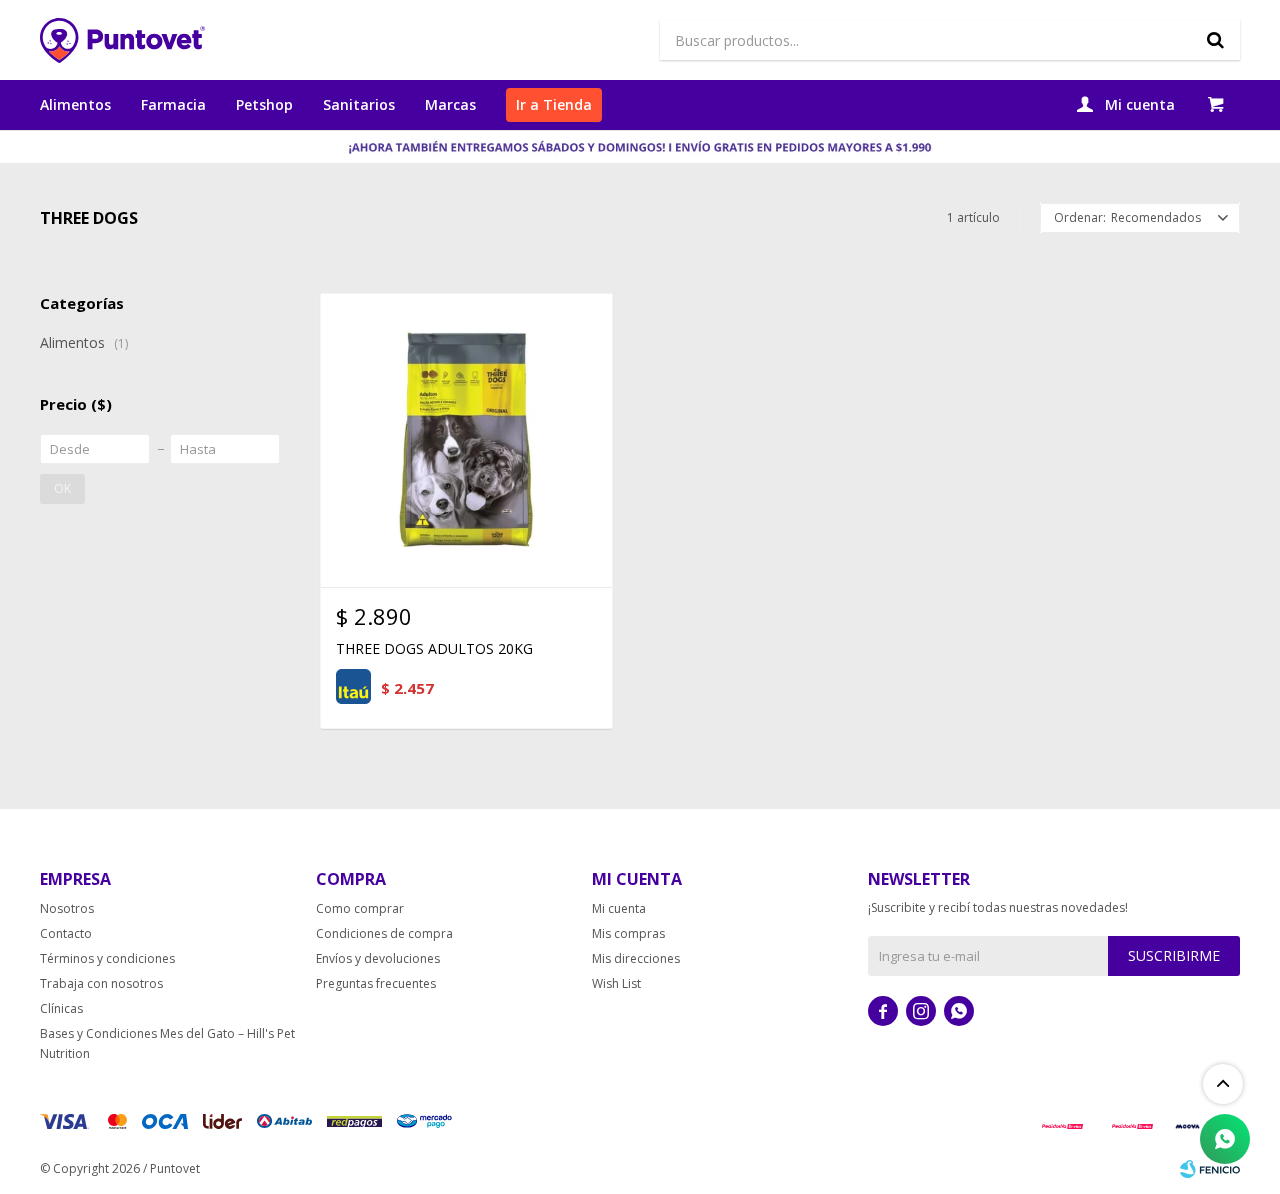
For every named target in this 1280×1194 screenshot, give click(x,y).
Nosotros (67, 908)
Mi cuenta (619, 908)
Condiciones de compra (384, 933)
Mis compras (628, 933)
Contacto (66, 933)
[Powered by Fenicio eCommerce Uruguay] (1210, 1169)
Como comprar (360, 908)
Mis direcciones (636, 958)
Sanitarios (359, 104)
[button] (1215, 40)
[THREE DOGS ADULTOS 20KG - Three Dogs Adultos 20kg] (466, 439)
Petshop (264, 104)
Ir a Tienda (554, 104)
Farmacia (173, 104)
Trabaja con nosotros (101, 983)
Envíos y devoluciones (378, 958)
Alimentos (75, 104)
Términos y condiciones (107, 958)
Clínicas (61, 1008)
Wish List (616, 983)
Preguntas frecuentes (376, 983)
